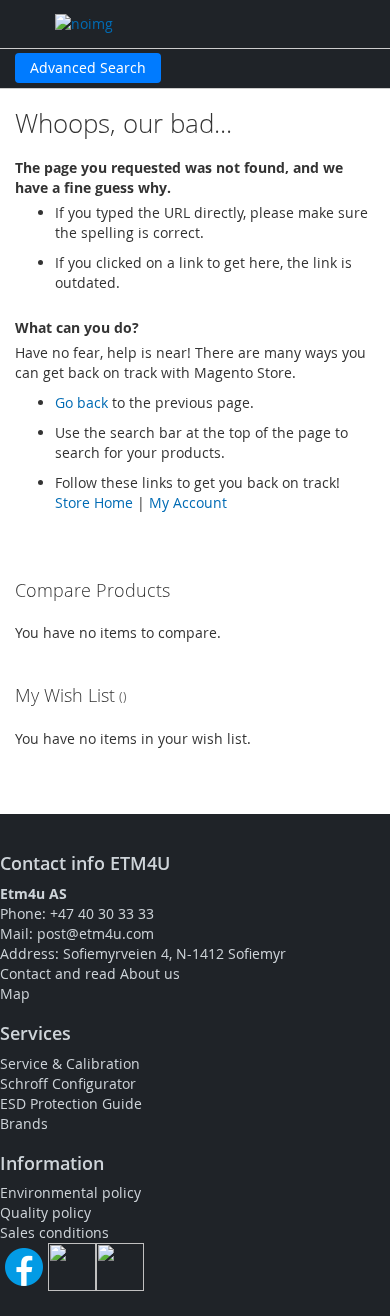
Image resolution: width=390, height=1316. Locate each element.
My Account (188, 502)
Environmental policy (70, 1192)
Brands (24, 1123)
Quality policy (45, 1212)
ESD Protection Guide (71, 1103)
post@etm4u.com (95, 933)
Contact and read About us (90, 973)
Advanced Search (88, 67)
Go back (81, 402)
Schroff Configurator (68, 1083)
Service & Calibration (70, 1063)
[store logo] (145, 24)
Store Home (94, 502)
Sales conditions (54, 1232)
